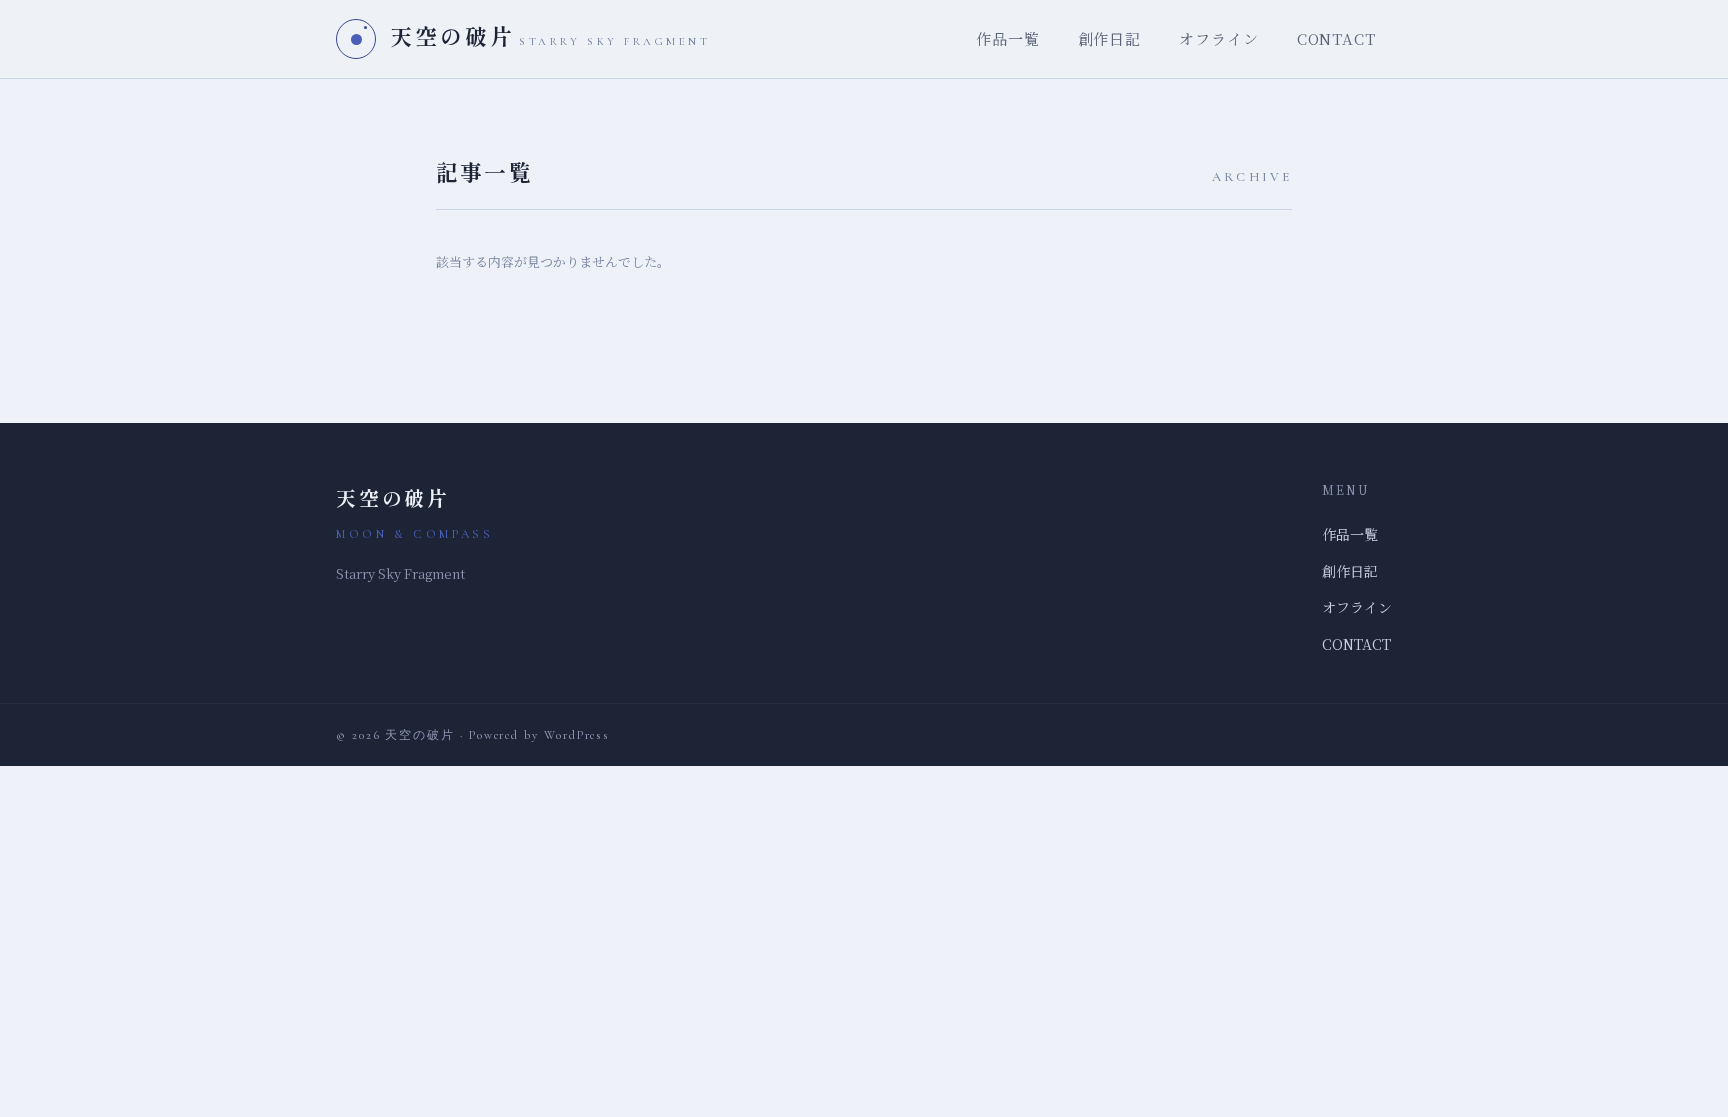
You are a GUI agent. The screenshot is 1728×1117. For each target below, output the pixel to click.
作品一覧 (1008, 38)
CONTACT (1336, 38)
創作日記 (1110, 38)
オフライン (1219, 38)
